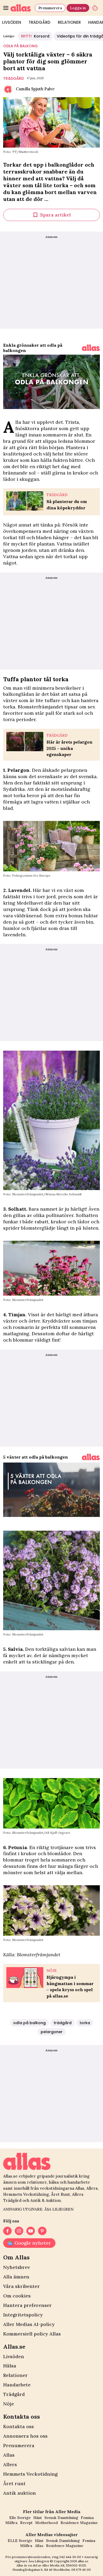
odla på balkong (20, 46)
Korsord (35, 36)
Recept (26, 2523)
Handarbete (17, 2385)
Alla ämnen (16, 2277)
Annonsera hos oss (25, 2436)
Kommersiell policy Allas (32, 2334)
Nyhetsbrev (17, 2267)
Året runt (14, 2483)
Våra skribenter (22, 2286)
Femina (87, 2518)
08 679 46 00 (81, 2570)
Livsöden (14, 2356)
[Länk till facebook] (7, 2231)
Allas (9, 2455)
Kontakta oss (18, 2426)
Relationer (69, 22)
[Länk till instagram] (19, 2231)
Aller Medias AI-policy (29, 2324)
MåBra (11, 2523)
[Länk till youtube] (31, 2231)
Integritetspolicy (23, 2315)
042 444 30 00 (70, 2557)
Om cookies (17, 2296)
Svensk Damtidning (61, 2518)
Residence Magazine (79, 2523)
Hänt (38, 2518)
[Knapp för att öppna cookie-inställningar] (95, 8)
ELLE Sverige (20, 2541)
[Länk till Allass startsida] (22, 8)
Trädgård (39, 22)
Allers (10, 2464)
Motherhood (46, 2523)
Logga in (78, 8)
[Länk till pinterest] (42, 2231)
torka (85, 2023)
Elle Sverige (20, 2518)
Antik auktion (20, 2493)
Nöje (9, 2404)
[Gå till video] (91, 348)
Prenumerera (50, 8)
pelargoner (52, 2032)
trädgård (13, 78)
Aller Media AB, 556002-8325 (64, 2565)
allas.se (83, 2561)
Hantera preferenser (27, 2305)
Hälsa (10, 2366)
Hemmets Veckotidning (30, 2474)
